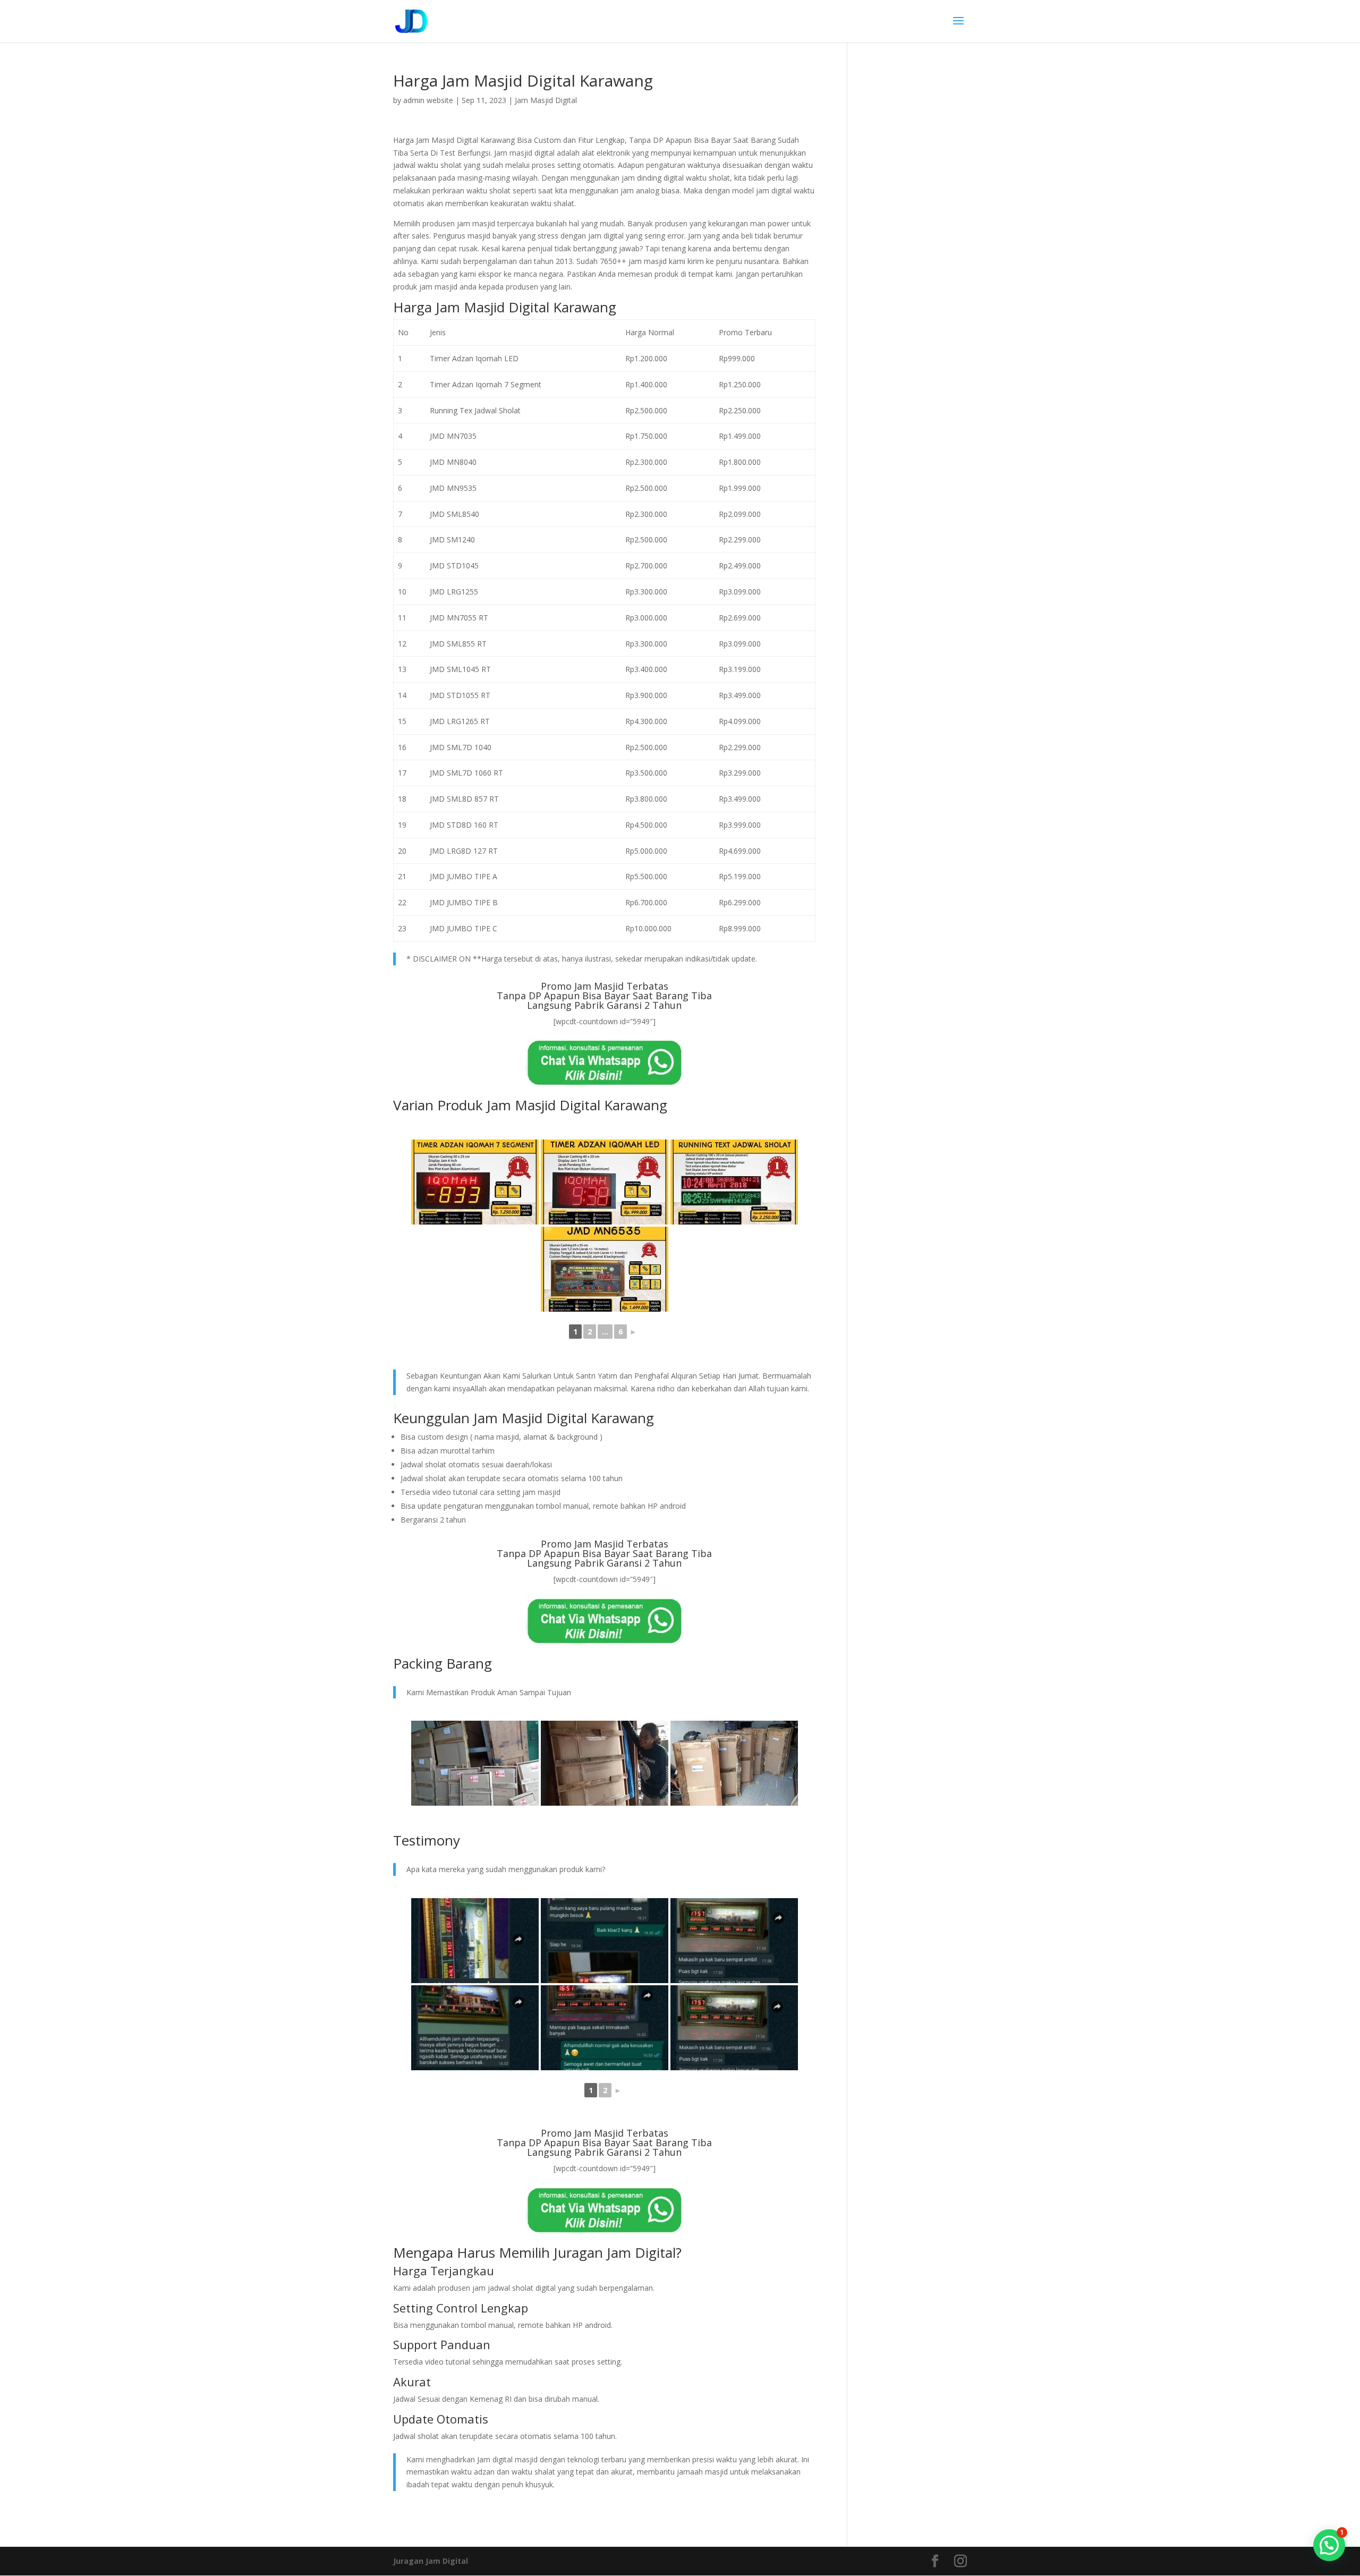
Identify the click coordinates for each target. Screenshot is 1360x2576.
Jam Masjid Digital (546, 100)
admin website (428, 100)
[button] (1329, 2545)
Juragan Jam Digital (431, 2561)
